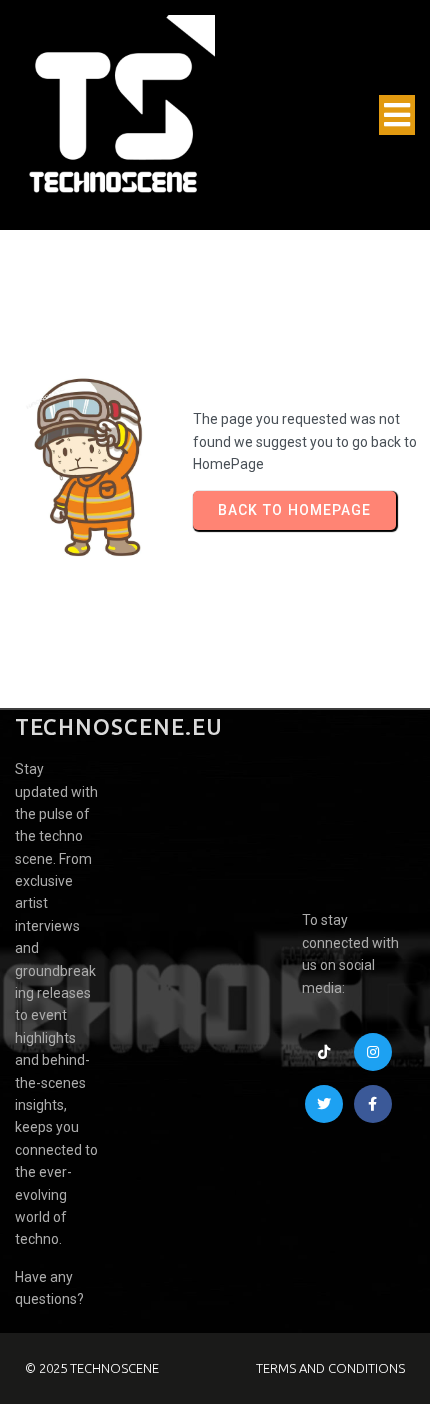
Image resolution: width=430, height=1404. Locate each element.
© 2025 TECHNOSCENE (92, 1368)
